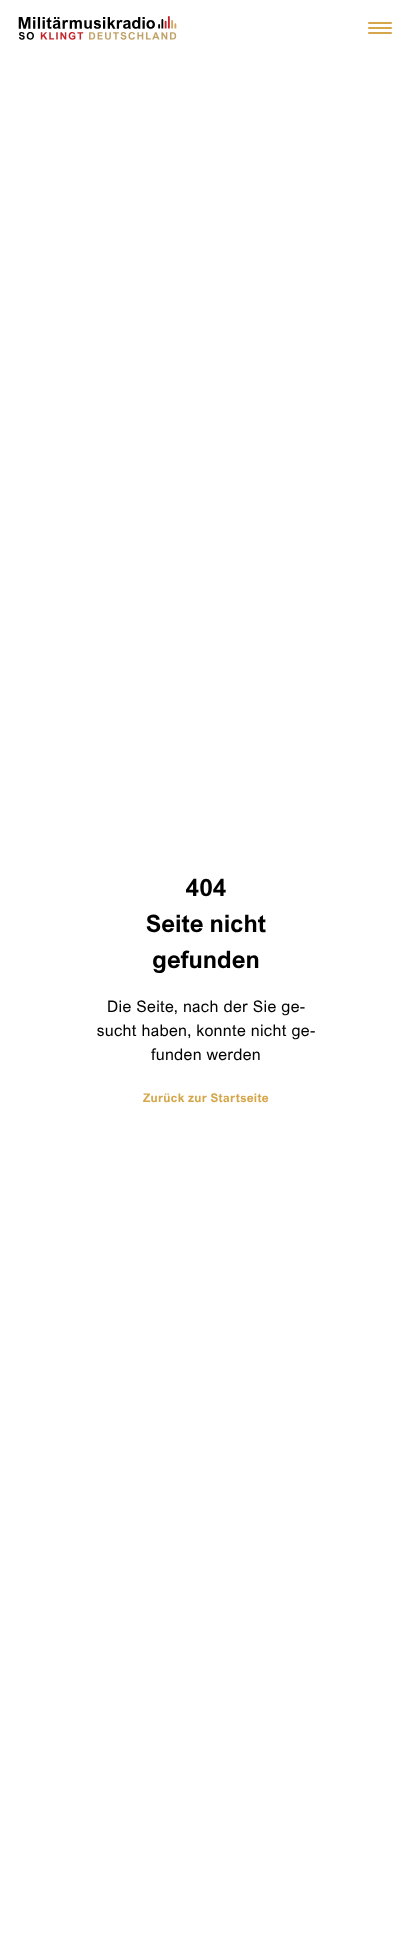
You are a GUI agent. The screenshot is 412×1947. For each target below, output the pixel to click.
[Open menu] (380, 28)
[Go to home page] (98, 28)
